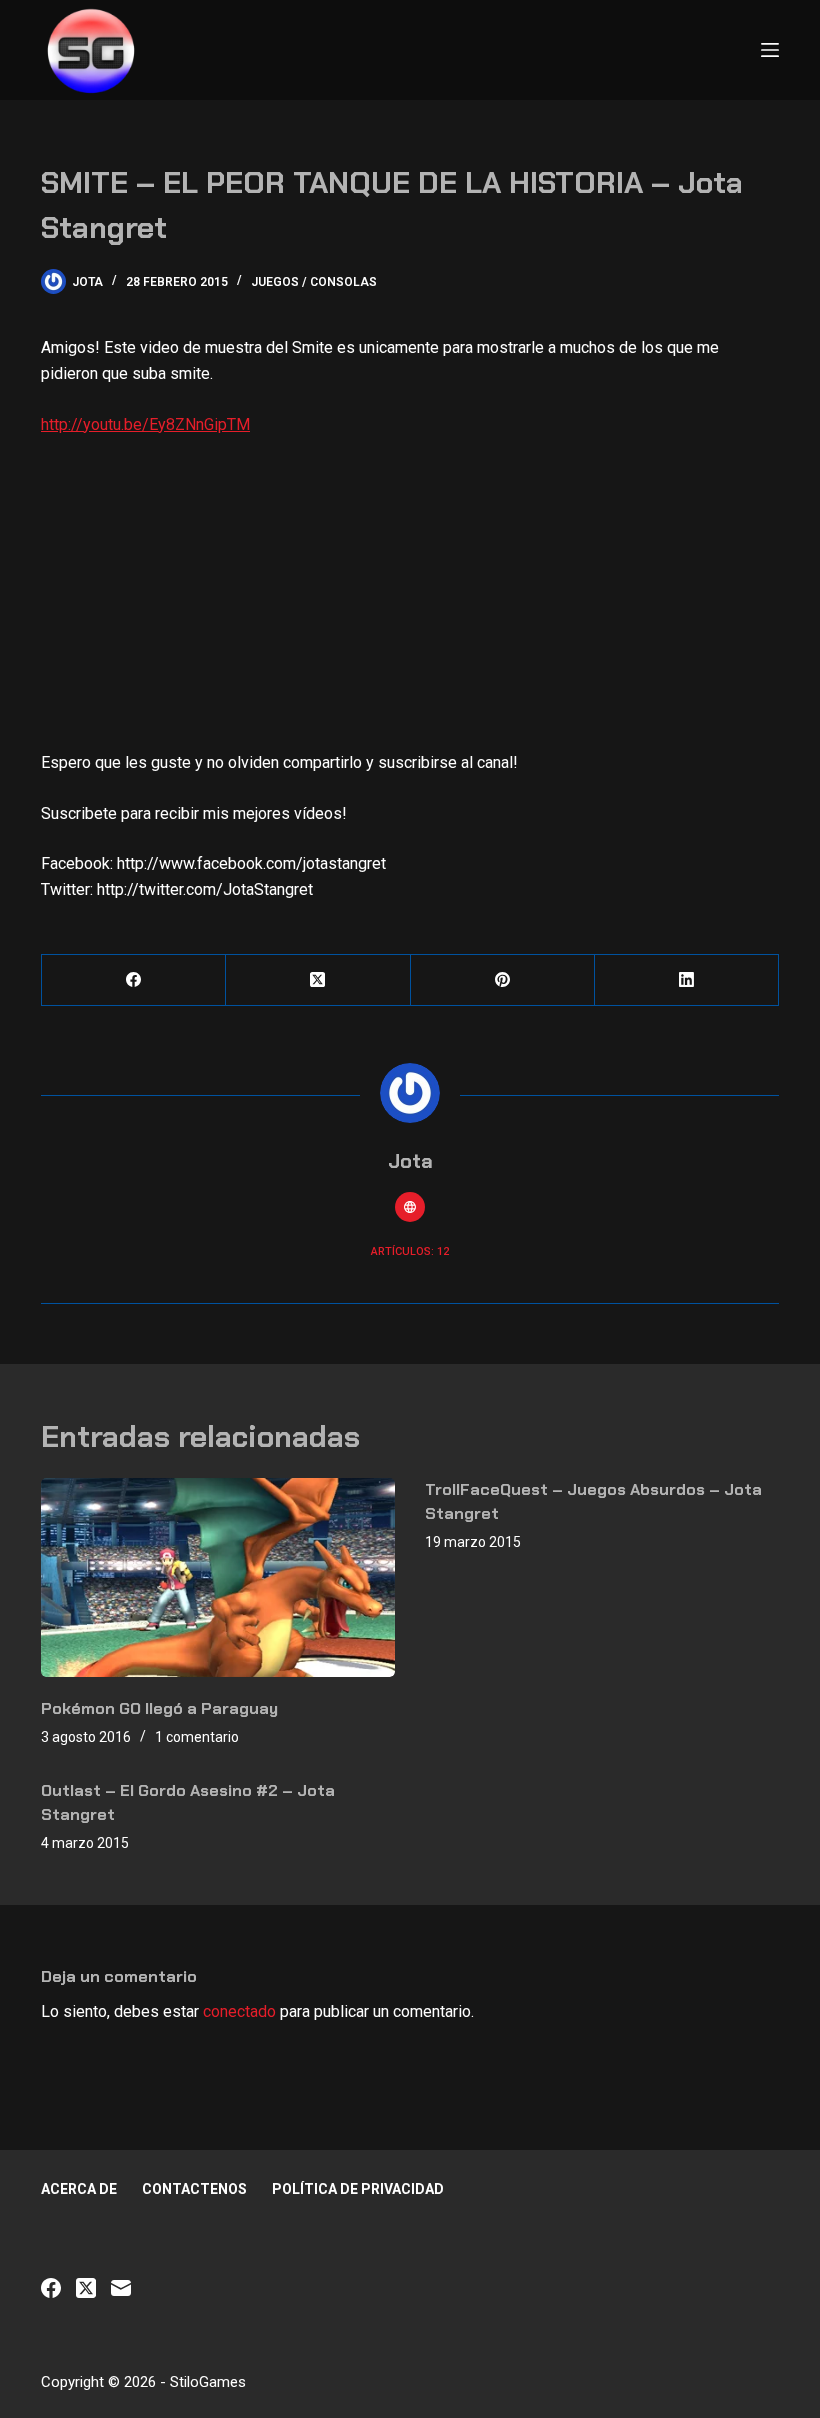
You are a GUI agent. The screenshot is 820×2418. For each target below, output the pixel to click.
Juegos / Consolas (314, 282)
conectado (239, 2011)
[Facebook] (134, 980)
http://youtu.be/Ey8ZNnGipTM (145, 424)
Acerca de (79, 2189)
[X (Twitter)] (318, 980)
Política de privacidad (358, 2189)
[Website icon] (410, 1207)
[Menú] (770, 50)
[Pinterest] (503, 980)
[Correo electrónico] (121, 2288)
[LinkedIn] (687, 980)
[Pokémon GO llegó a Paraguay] (218, 1577)
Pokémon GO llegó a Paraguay (159, 1708)
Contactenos (194, 2189)
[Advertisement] (410, 602)
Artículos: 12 (410, 1251)
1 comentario (197, 1737)
